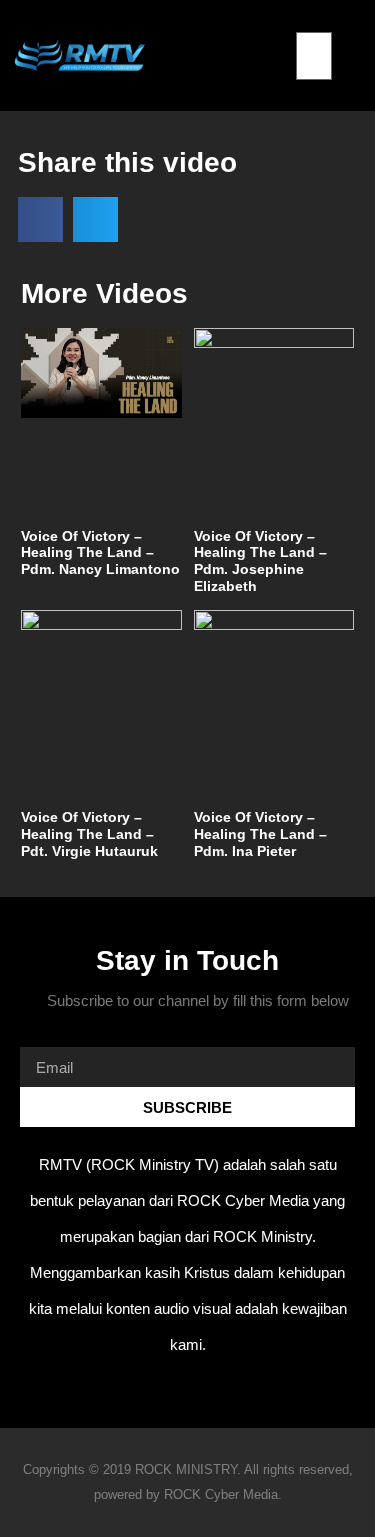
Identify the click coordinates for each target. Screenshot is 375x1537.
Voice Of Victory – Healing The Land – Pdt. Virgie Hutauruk (89, 834)
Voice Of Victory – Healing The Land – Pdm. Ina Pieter (260, 834)
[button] (314, 20)
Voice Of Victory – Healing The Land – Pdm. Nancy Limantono (100, 553)
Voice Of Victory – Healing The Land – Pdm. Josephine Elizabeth (260, 561)
